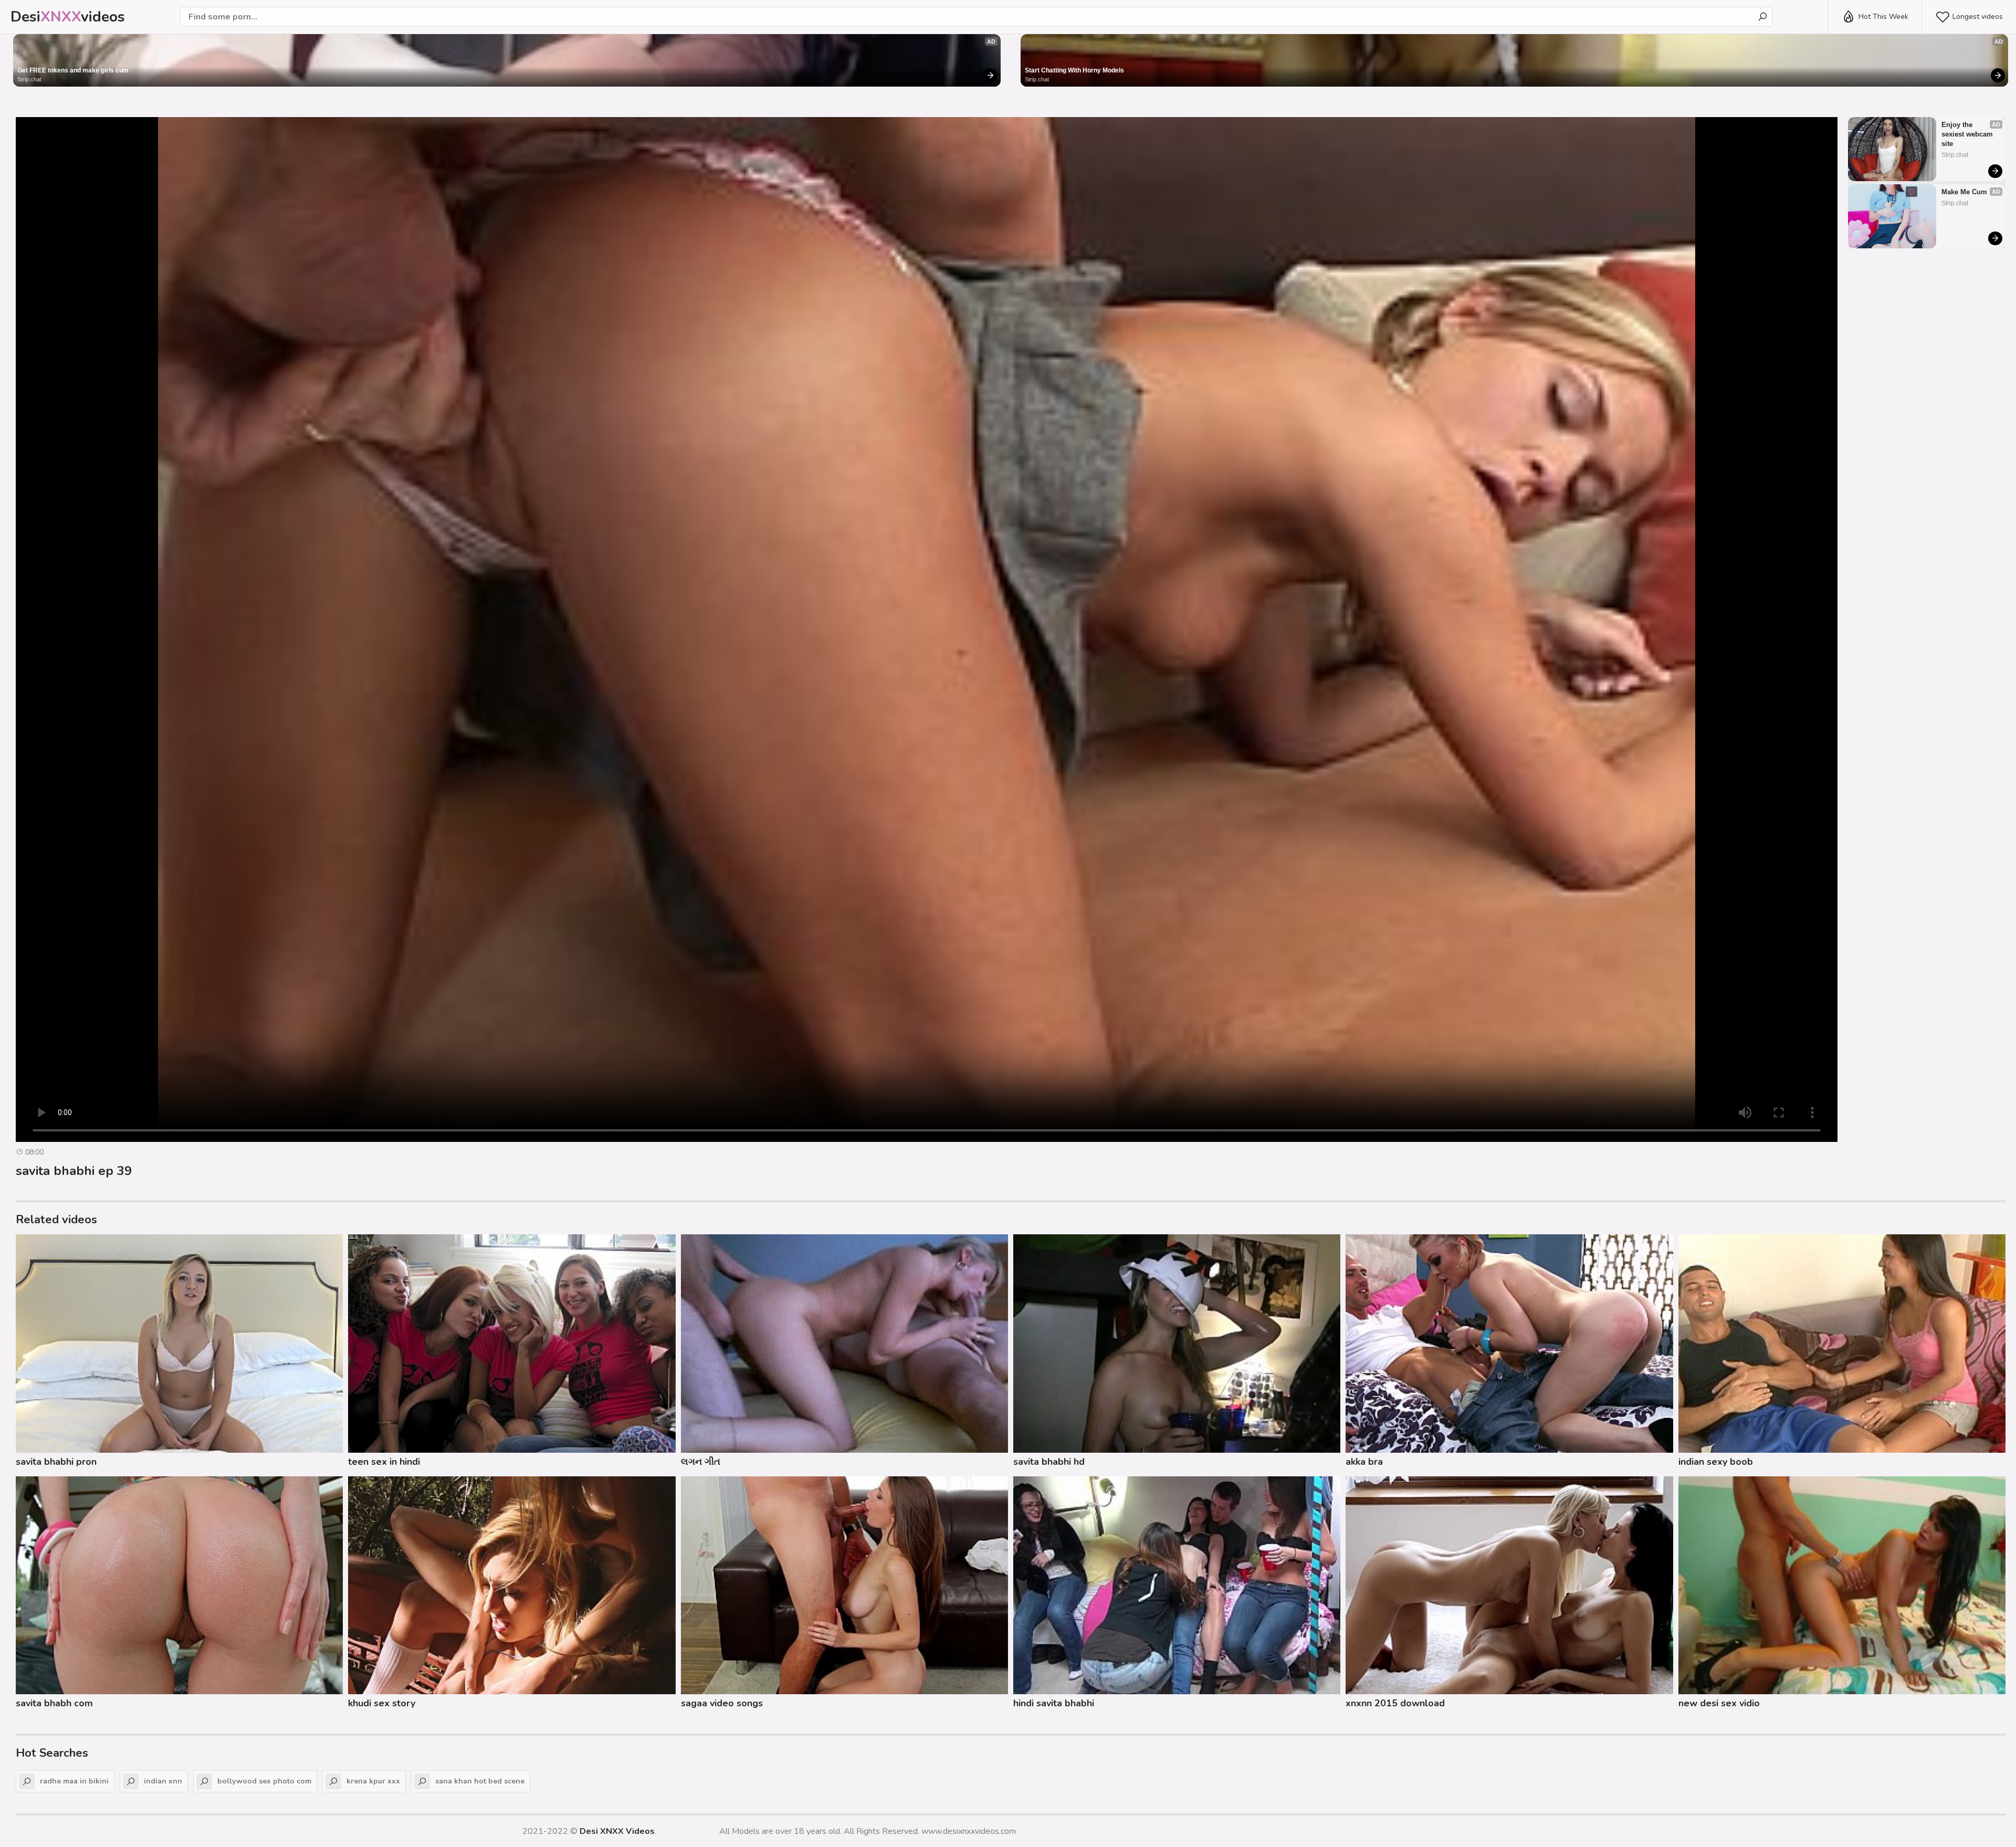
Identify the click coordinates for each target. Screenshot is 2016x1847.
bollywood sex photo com (264, 1781)
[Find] (1762, 17)
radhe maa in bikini (74, 1781)
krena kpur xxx (373, 1781)
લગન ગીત (701, 1462)
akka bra (1364, 1462)
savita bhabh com (54, 1703)
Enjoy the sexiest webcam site (1968, 134)
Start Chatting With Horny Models (1074, 70)
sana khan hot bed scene (480, 1781)
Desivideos (68, 17)
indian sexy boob (1716, 1462)
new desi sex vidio (1719, 1703)
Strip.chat (29, 79)
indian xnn (163, 1781)
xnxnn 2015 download (1395, 1703)
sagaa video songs (722, 1703)
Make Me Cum (1964, 192)
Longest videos (1978, 17)
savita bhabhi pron (56, 1462)
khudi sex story (382, 1703)
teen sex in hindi (384, 1462)
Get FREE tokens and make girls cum (73, 70)
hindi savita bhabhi (1054, 1703)
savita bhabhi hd (1049, 1462)
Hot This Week (1883, 17)
